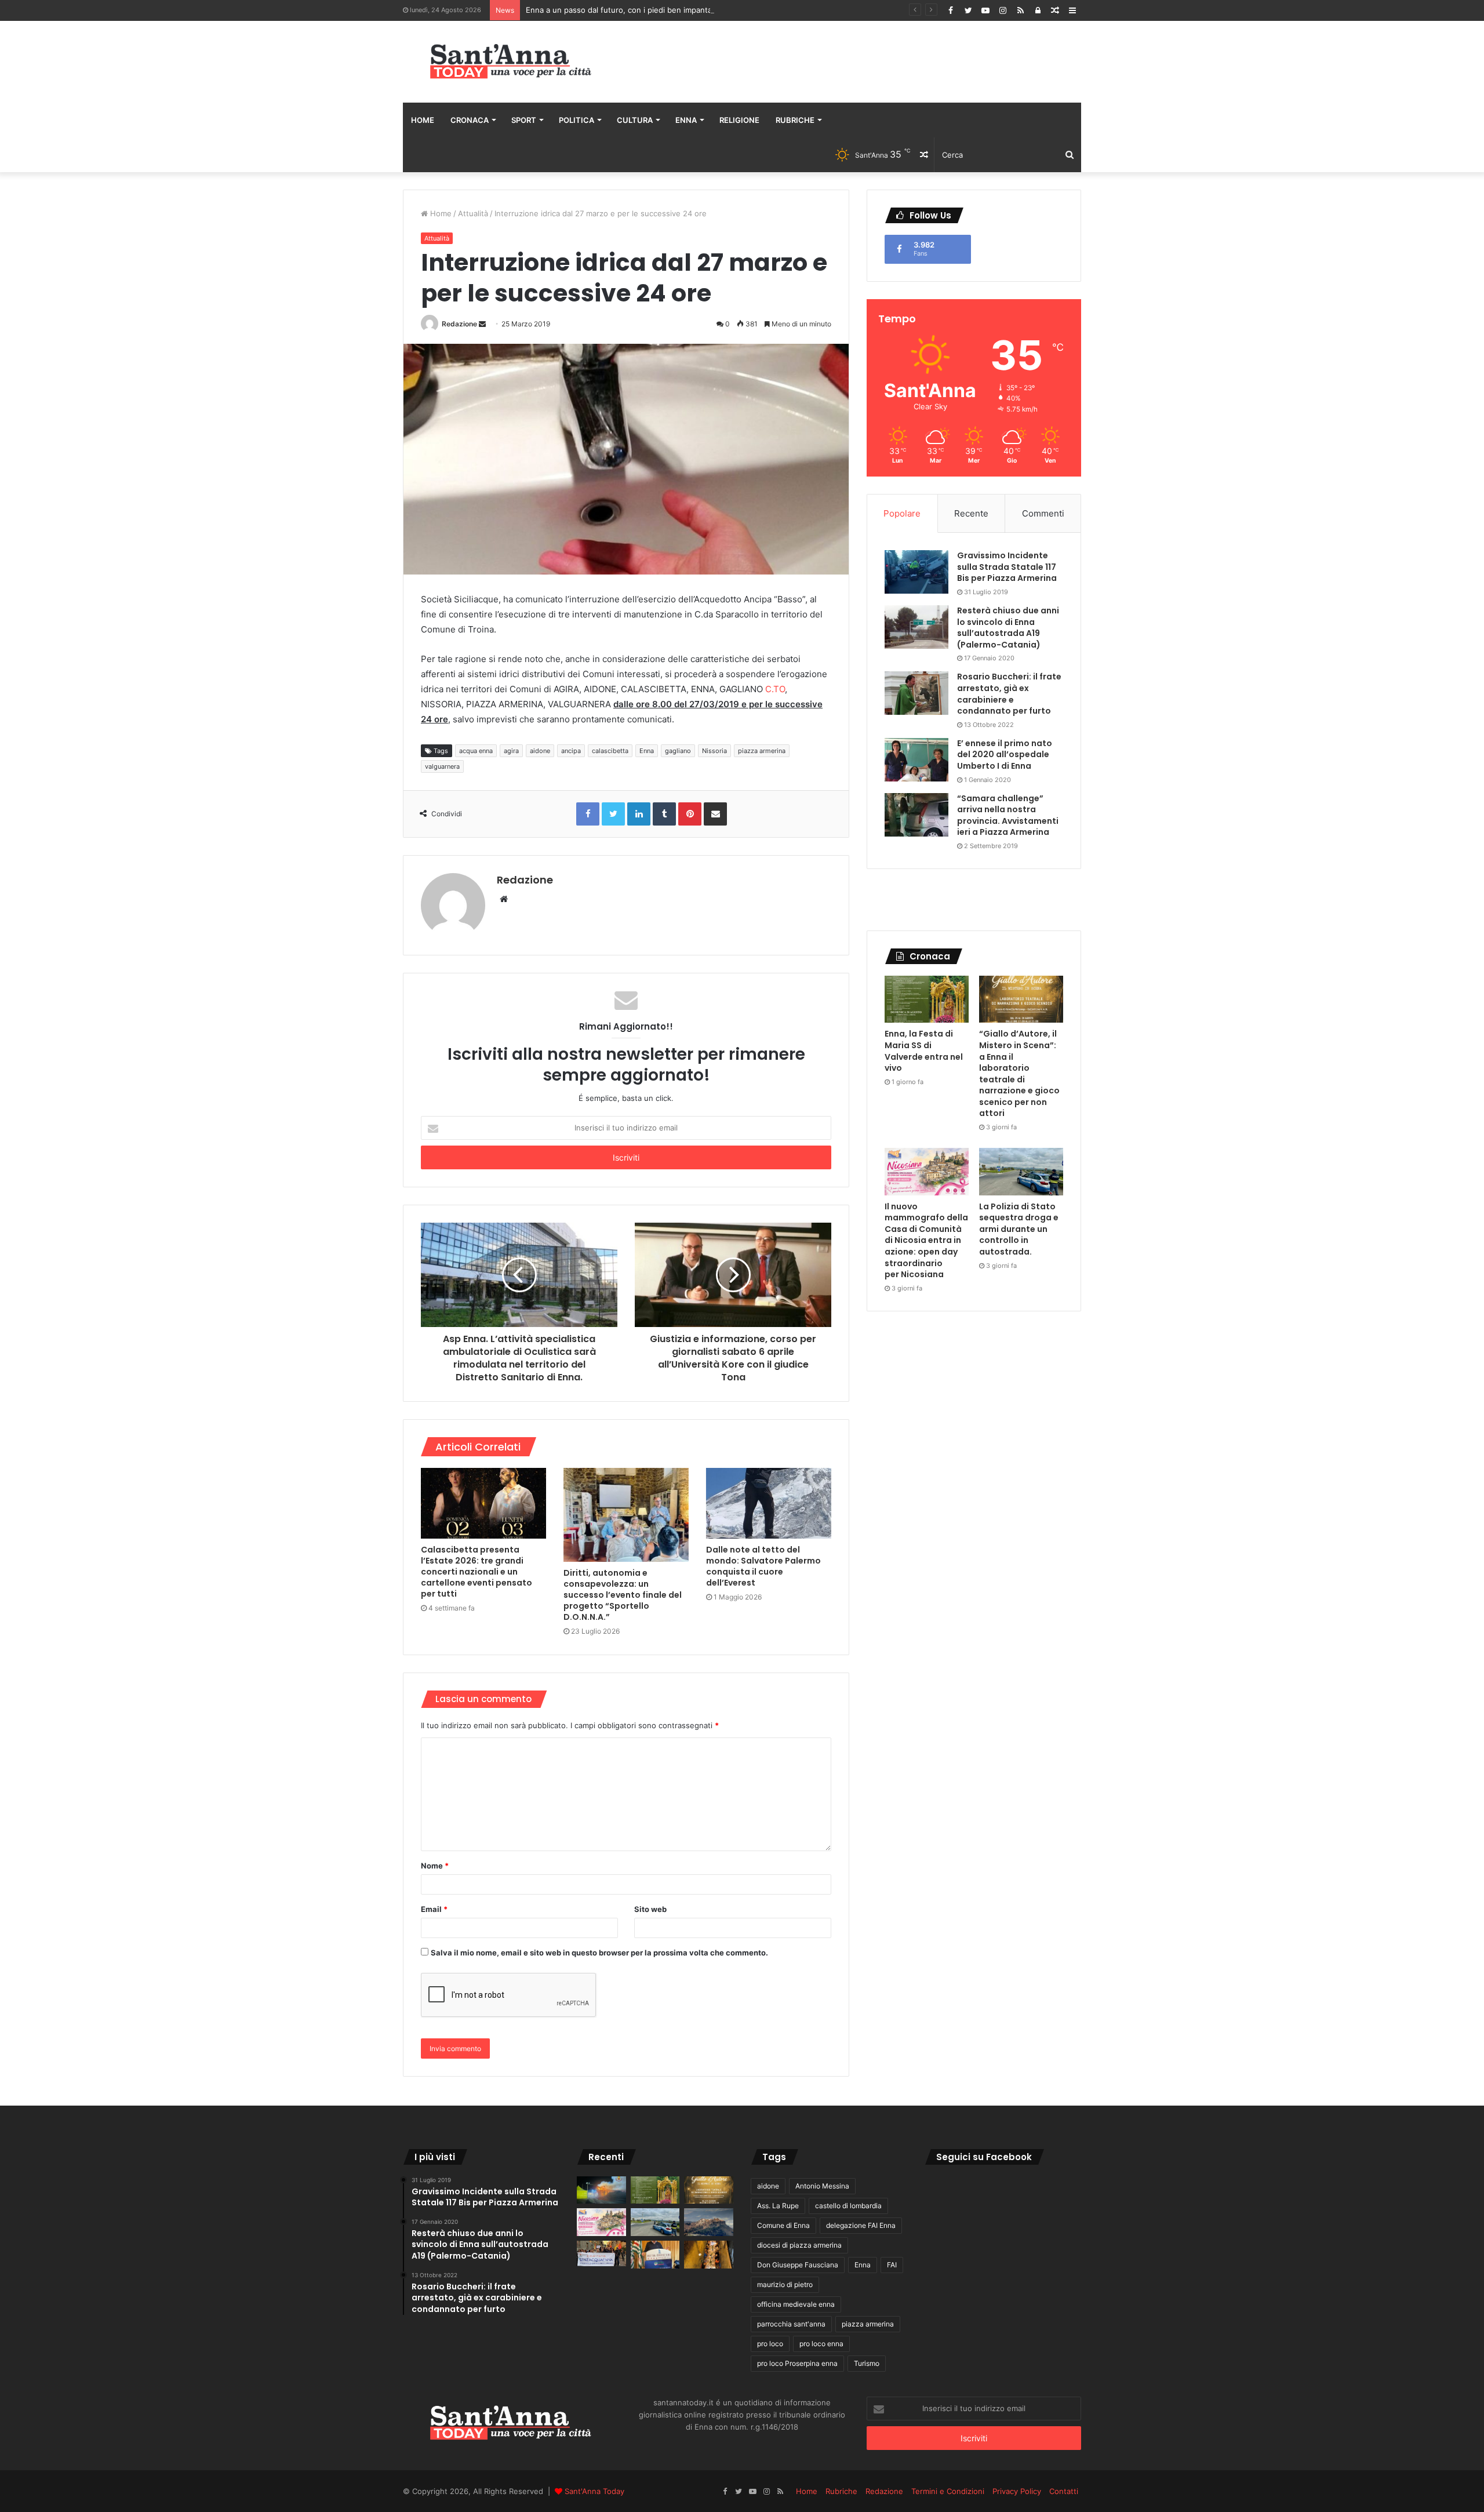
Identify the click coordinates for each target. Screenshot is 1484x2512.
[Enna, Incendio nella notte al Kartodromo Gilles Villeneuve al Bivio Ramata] (601, 2190)
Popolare (902, 513)
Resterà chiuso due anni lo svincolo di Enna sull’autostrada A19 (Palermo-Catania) (1008, 628)
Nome (435, 1866)
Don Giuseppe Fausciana (798, 2265)
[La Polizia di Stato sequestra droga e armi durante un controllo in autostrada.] (1021, 1172)
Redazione (459, 324)
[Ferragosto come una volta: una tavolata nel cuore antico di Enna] (709, 2255)
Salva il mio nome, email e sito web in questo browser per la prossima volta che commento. (599, 1953)
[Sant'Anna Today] (510, 62)
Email (434, 1909)
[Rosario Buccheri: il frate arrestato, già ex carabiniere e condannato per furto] (916, 693)
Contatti (1064, 2491)
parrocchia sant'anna (791, 2324)
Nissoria (714, 751)
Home (423, 120)
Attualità (473, 213)
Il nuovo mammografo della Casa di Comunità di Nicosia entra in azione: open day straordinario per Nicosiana (926, 1241)
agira (511, 751)
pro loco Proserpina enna (797, 2363)
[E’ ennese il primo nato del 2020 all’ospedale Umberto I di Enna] (916, 760)
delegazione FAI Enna (861, 2225)
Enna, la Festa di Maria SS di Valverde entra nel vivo (924, 1051)
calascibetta (610, 751)
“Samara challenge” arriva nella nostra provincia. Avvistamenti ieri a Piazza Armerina (1008, 815)
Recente (971, 513)
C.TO (775, 689)
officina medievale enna (796, 2304)
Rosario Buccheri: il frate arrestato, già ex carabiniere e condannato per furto (1009, 694)
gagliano (678, 751)
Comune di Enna (783, 2225)
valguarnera (442, 766)
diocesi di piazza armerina (799, 2245)
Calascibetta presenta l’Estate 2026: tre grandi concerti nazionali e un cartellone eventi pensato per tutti (477, 1572)
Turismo (867, 2363)
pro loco (770, 2344)
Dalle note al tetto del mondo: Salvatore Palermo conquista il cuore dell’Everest (763, 1566)
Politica (576, 120)
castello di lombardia (848, 2206)
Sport (524, 120)
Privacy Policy (1017, 2491)
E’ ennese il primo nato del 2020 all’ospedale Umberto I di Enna (1005, 755)
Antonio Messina (822, 2186)
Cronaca (470, 120)
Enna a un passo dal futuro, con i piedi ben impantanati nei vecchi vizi (652, 10)
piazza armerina (762, 751)
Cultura (635, 120)
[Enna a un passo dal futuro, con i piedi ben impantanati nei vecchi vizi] (709, 2222)
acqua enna (476, 751)
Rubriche (795, 120)
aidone (540, 751)
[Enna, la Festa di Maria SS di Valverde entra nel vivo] (927, 999)
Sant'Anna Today (594, 2491)
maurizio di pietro (785, 2284)
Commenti (1043, 513)
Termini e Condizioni (948, 2491)
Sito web (650, 1909)
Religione (739, 120)
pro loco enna (821, 2344)
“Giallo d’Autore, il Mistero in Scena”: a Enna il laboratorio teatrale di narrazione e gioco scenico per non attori (1019, 1073)
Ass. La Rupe (778, 2206)
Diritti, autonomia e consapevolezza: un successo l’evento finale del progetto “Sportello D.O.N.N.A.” (623, 1595)
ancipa (571, 751)
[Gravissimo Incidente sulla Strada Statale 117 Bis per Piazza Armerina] (916, 572)
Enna (686, 120)
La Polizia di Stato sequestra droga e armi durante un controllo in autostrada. (1019, 1229)
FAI (892, 2265)
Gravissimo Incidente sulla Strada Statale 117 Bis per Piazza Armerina (1007, 567)
